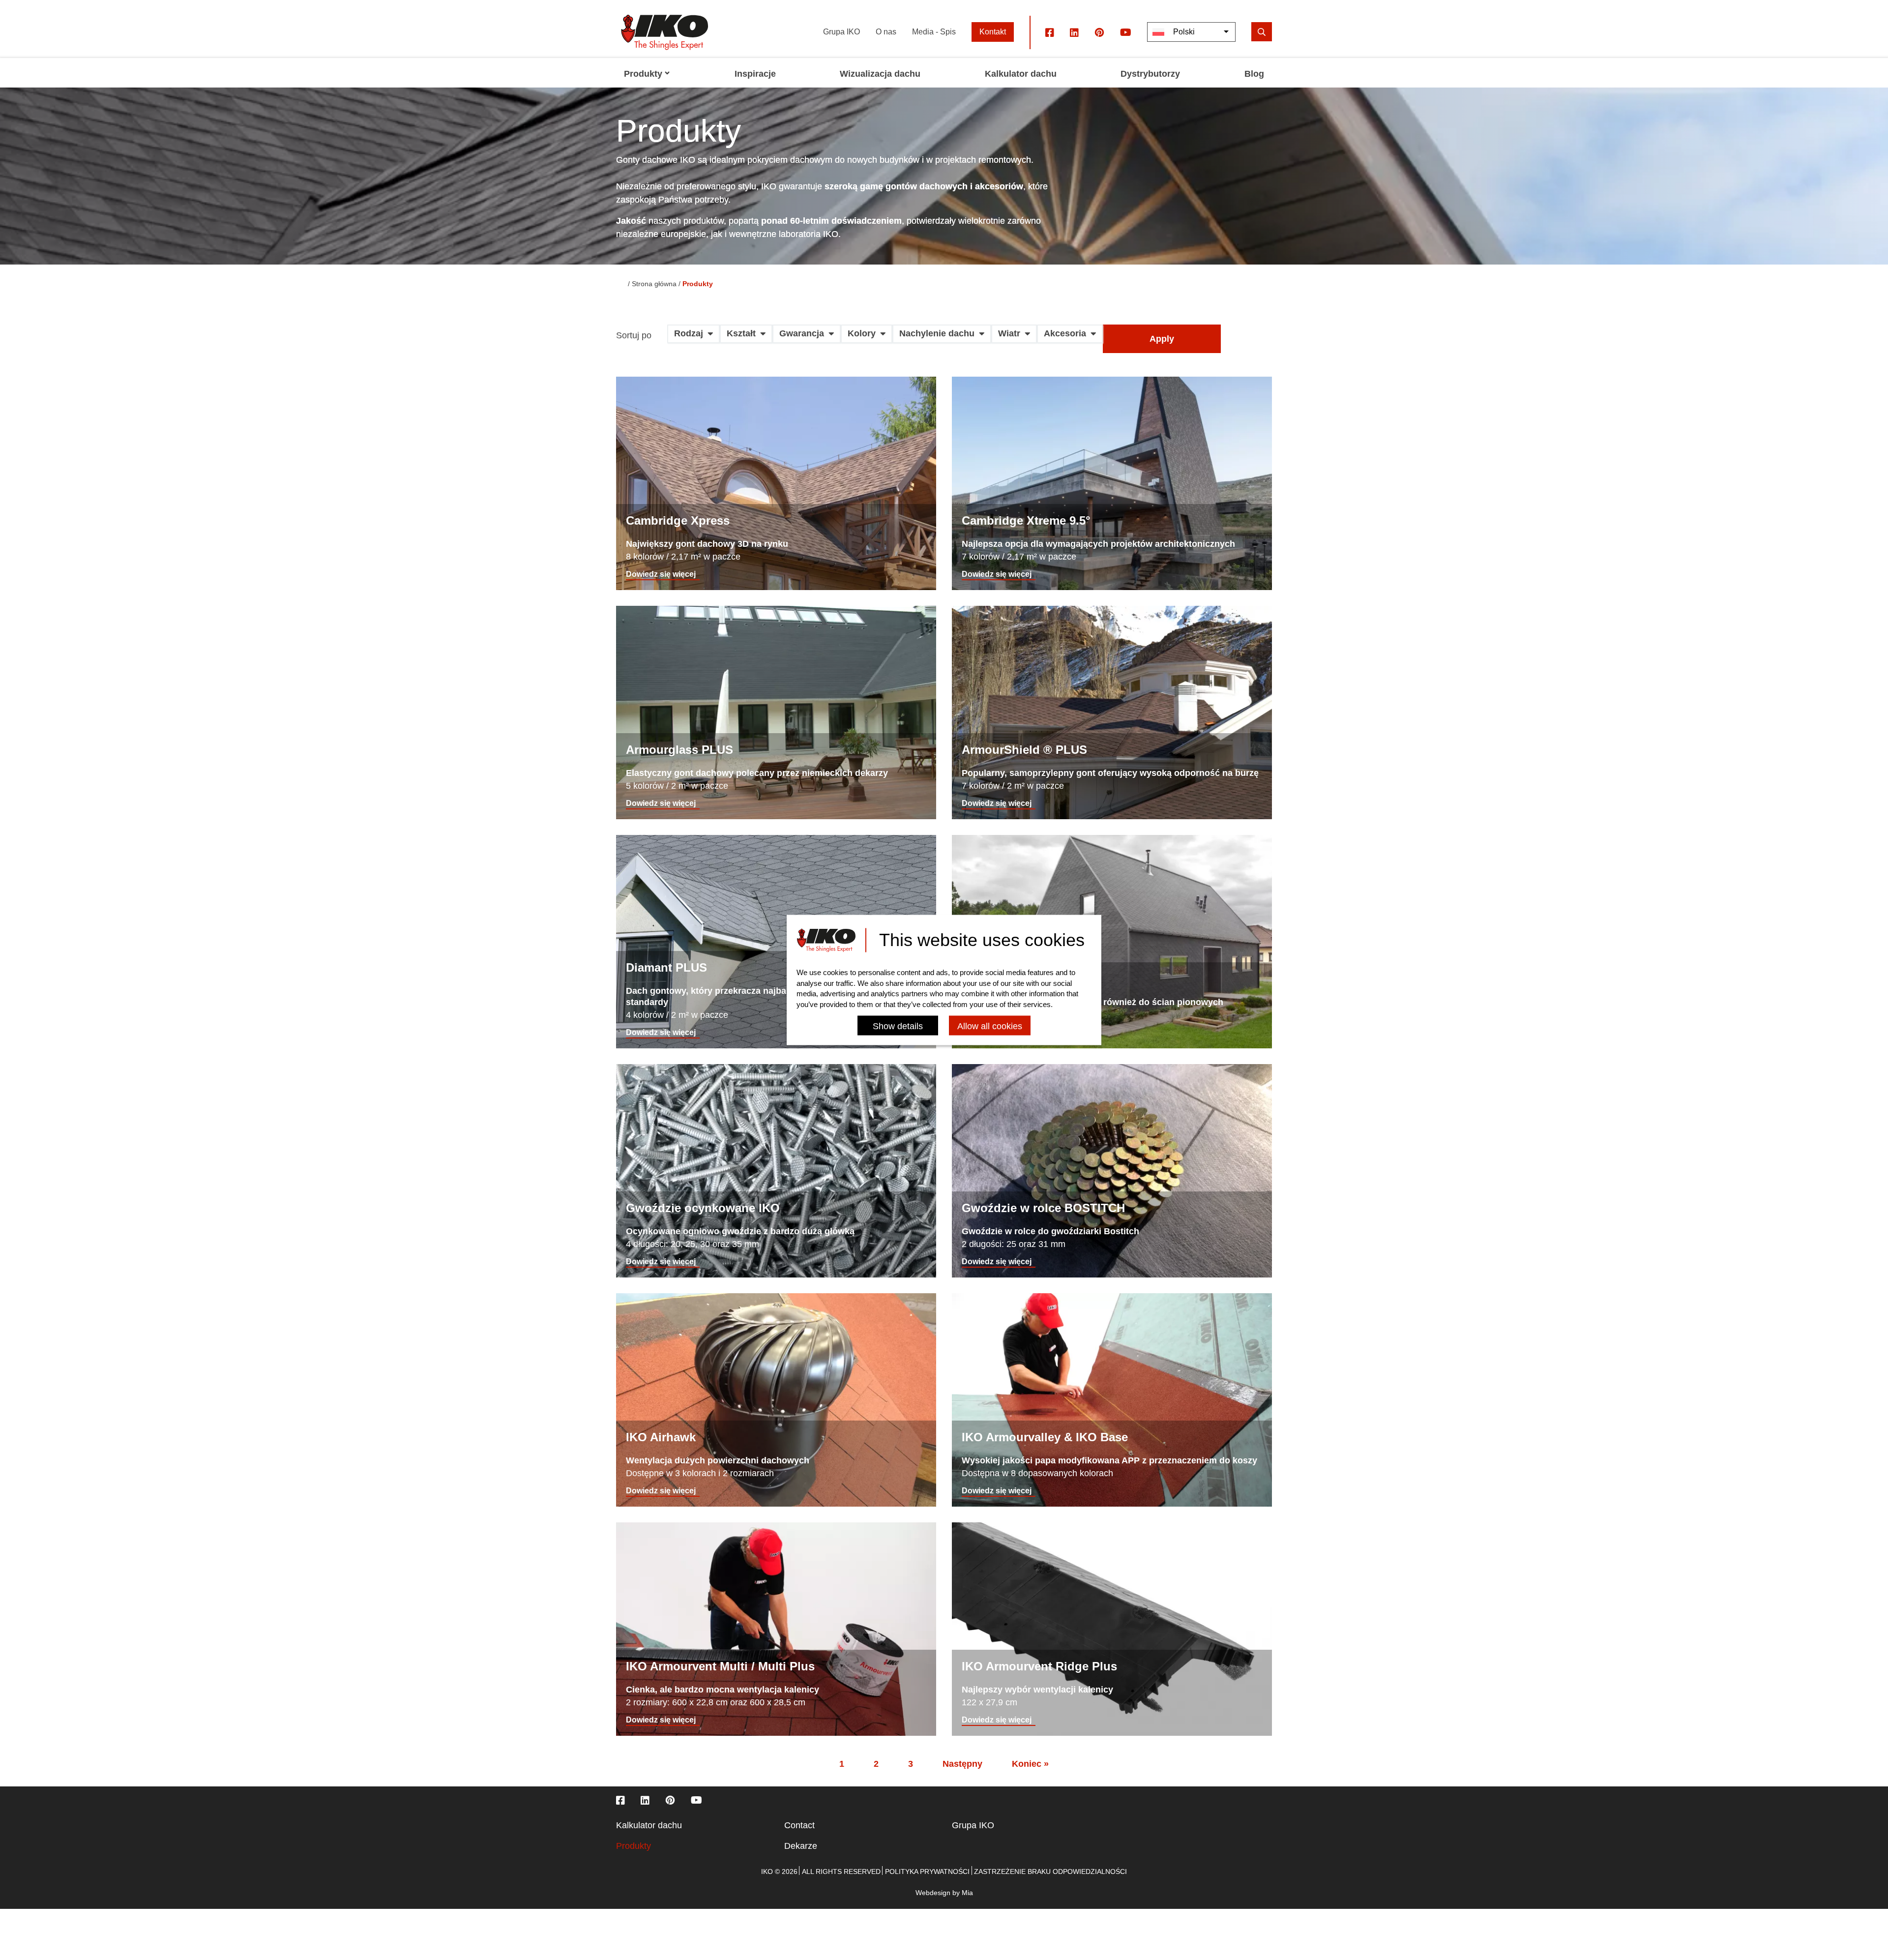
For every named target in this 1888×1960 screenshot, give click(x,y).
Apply (1162, 339)
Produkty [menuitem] (643, 74)
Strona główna (654, 284)
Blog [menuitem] (1254, 74)
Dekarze (801, 1846)
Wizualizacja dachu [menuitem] (880, 74)
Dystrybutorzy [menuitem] (1150, 74)
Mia (967, 1893)
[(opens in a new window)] (1050, 32)
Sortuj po (634, 336)
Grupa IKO (841, 32)
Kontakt (993, 32)
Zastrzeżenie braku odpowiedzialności (1050, 1871)
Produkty (634, 1846)
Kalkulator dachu (649, 1825)
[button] (693, 337)
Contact (799, 1825)
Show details (898, 1027)
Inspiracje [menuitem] (755, 74)
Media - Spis (934, 32)
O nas (886, 32)
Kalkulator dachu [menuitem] (1021, 74)
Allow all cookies (990, 1027)
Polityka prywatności (927, 1871)
